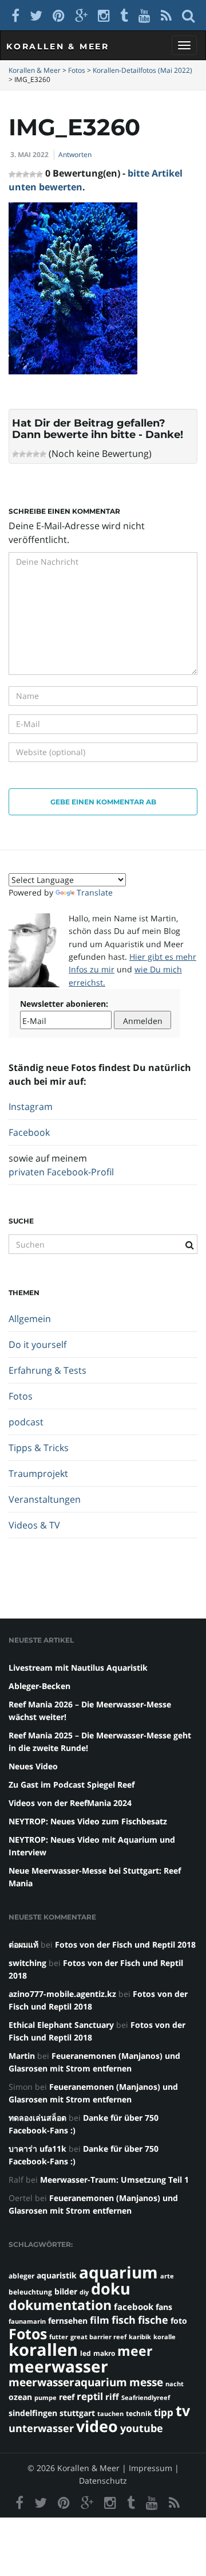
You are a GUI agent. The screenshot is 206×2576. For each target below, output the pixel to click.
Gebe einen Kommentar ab (103, 802)
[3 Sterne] (29, 454)
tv (183, 2410)
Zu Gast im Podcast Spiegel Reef (72, 1785)
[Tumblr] (124, 15)
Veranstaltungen (45, 1499)
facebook (134, 2307)
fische (153, 2320)
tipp (164, 2412)
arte (167, 2276)
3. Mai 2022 (29, 155)
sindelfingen (33, 2413)
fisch (124, 2320)
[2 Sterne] (22, 454)
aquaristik (57, 2275)
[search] (188, 15)
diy (84, 2292)
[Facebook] (15, 15)
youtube (142, 2428)
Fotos (21, 1396)
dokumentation (60, 2305)
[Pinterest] (59, 15)
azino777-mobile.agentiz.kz (62, 1994)
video (97, 2426)
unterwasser (41, 2428)
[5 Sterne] (43, 454)
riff (112, 2397)
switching (27, 1963)
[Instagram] (104, 15)
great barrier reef (98, 2337)
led (86, 2353)
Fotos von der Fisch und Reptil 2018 (125, 1944)
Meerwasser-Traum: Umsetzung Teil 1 (114, 2180)
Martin (22, 2056)
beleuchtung (30, 2292)
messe (146, 2382)
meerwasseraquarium (68, 2382)
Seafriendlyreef (146, 2398)
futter (59, 2337)
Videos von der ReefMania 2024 (70, 1803)
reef (67, 2397)
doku (111, 2288)
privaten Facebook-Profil (61, 1172)
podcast (26, 1422)
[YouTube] (144, 15)
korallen (43, 2350)
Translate (95, 892)
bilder (66, 2291)
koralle (165, 2337)
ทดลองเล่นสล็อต (37, 2118)
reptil (90, 2396)
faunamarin (27, 2321)
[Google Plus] (81, 15)
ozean (20, 2397)
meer (135, 2351)
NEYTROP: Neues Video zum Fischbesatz (88, 1821)
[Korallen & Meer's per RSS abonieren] (166, 15)
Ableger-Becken (39, 1686)
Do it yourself (37, 1344)
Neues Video (33, 1766)
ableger (21, 2276)
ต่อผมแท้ (23, 1944)
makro (104, 2353)
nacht (175, 2384)
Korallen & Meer (58, 46)
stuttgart (77, 2413)
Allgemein (30, 1319)
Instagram (31, 1107)
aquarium (118, 2272)
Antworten (75, 155)
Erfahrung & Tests (47, 1370)
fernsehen (68, 2321)
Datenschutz (103, 2481)
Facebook (29, 1132)
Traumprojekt (38, 1473)
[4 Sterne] (36, 454)
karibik (140, 2337)
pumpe (45, 2398)
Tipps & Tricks (39, 1448)
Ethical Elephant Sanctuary (61, 2025)
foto (179, 2321)
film (100, 2320)
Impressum (150, 2468)
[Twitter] (36, 15)
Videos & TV (34, 1525)
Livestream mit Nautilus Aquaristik (78, 1668)
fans (164, 2307)
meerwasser (58, 2366)
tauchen (110, 2414)
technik (139, 2413)
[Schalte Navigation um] (184, 45)
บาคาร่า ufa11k (37, 2149)
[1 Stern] (15, 454)
